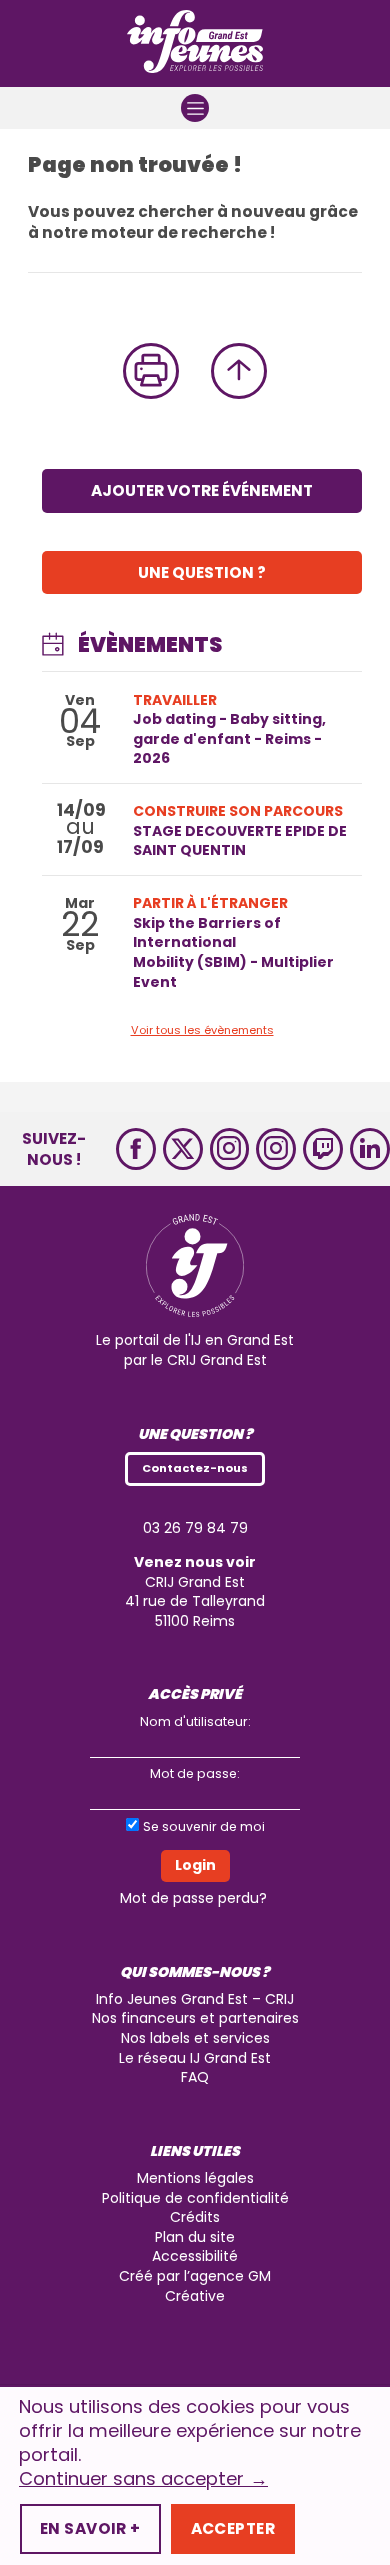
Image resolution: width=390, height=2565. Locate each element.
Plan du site (195, 2237)
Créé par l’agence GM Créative (195, 2286)
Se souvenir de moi (204, 1826)
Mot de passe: (195, 1773)
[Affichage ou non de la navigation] (195, 108)
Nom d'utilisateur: (195, 1721)
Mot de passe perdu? (193, 1898)
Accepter (233, 2528)
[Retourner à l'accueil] (195, 43)
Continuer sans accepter (143, 2479)
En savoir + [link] (90, 2528)
